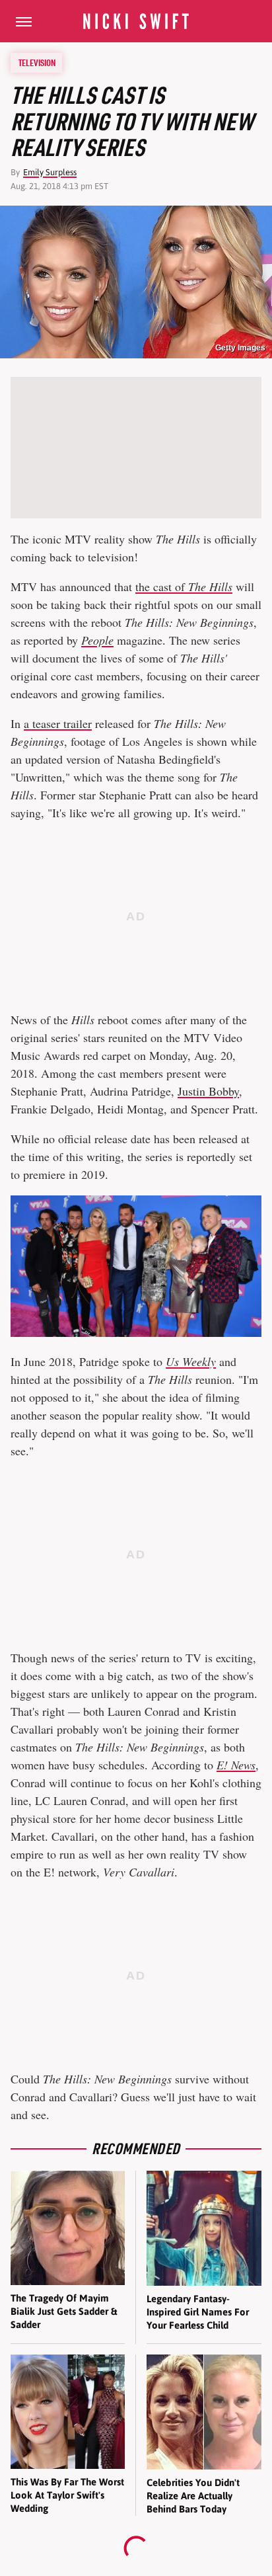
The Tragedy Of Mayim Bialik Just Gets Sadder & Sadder (64, 2312)
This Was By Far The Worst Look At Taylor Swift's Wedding (67, 2495)
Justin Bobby (208, 1091)
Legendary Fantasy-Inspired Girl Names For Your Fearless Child (198, 2312)
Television (37, 63)
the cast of (184, 586)
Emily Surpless (50, 172)
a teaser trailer (58, 723)
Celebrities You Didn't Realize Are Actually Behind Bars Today (193, 2496)
